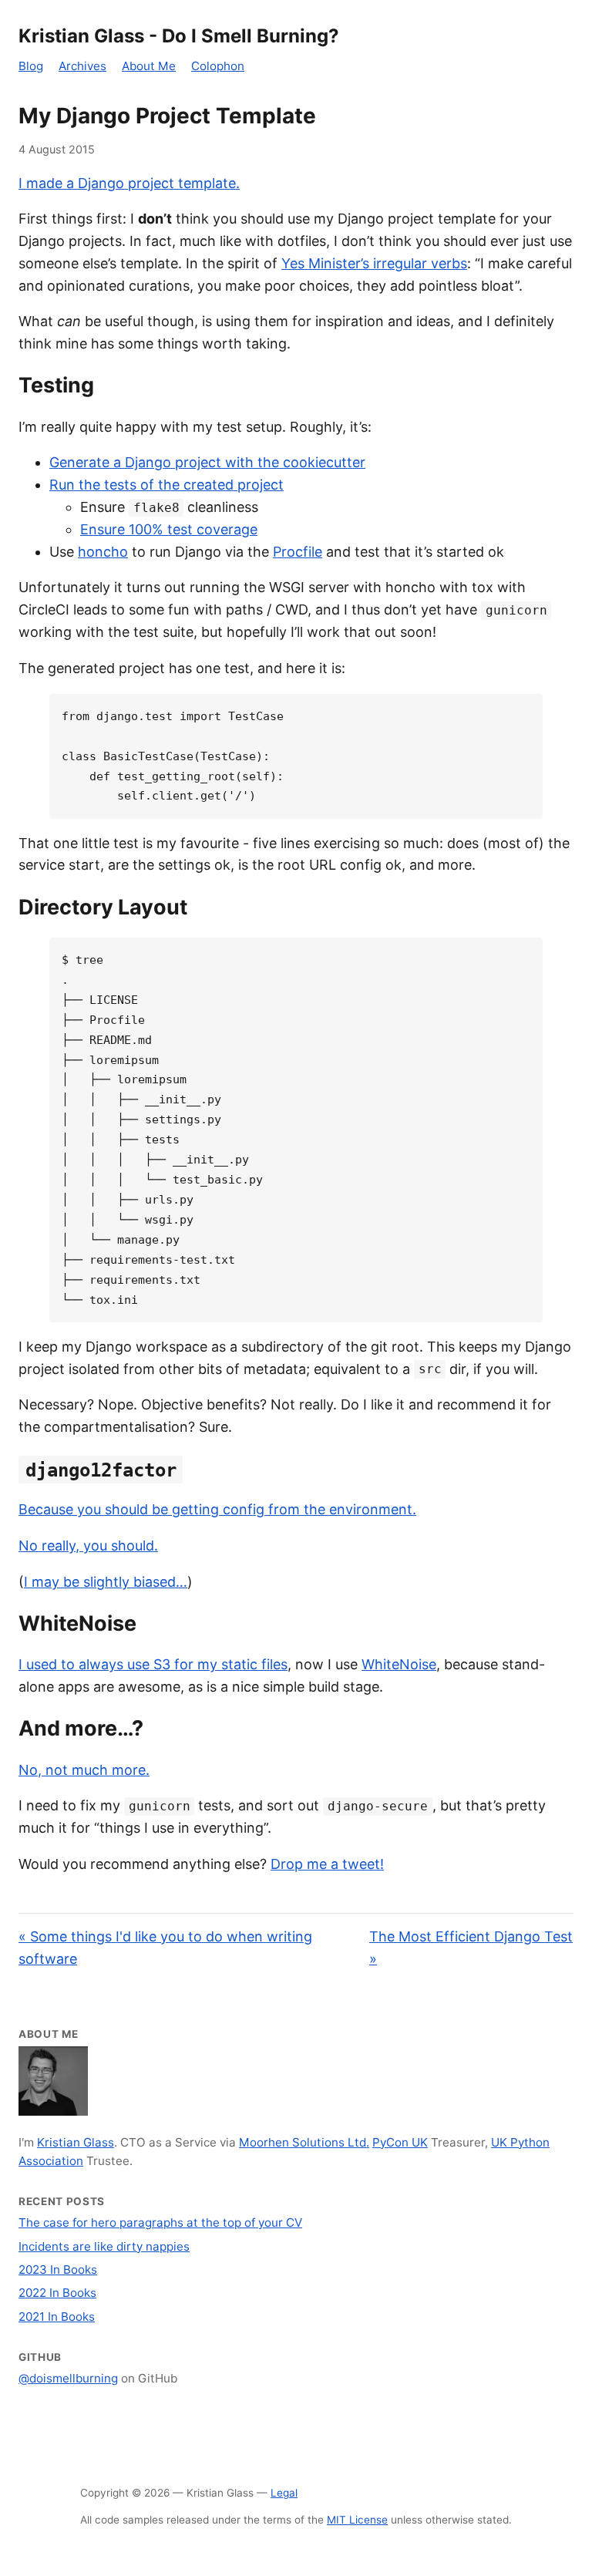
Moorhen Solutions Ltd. (304, 2142)
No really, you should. (88, 1546)
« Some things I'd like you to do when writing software (165, 1948)
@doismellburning (68, 2378)
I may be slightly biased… (106, 1582)
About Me (149, 66)
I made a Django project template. (129, 183)
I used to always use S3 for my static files (153, 1664)
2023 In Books (58, 2270)
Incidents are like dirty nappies (104, 2246)
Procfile (298, 552)
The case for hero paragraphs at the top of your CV (160, 2222)
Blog (31, 66)
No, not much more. (84, 1770)
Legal (284, 2493)
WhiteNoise (399, 1664)
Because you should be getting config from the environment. (217, 1509)
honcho (103, 552)
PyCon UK (400, 2142)
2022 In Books (57, 2293)
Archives (82, 66)
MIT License (357, 2520)
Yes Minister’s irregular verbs (374, 263)
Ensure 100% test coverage (169, 529)
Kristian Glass (76, 2142)
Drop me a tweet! (327, 1864)
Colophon (218, 66)
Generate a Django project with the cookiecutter (207, 462)
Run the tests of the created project (166, 485)
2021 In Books (57, 2317)
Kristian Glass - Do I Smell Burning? (179, 36)
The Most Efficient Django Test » (471, 1948)
